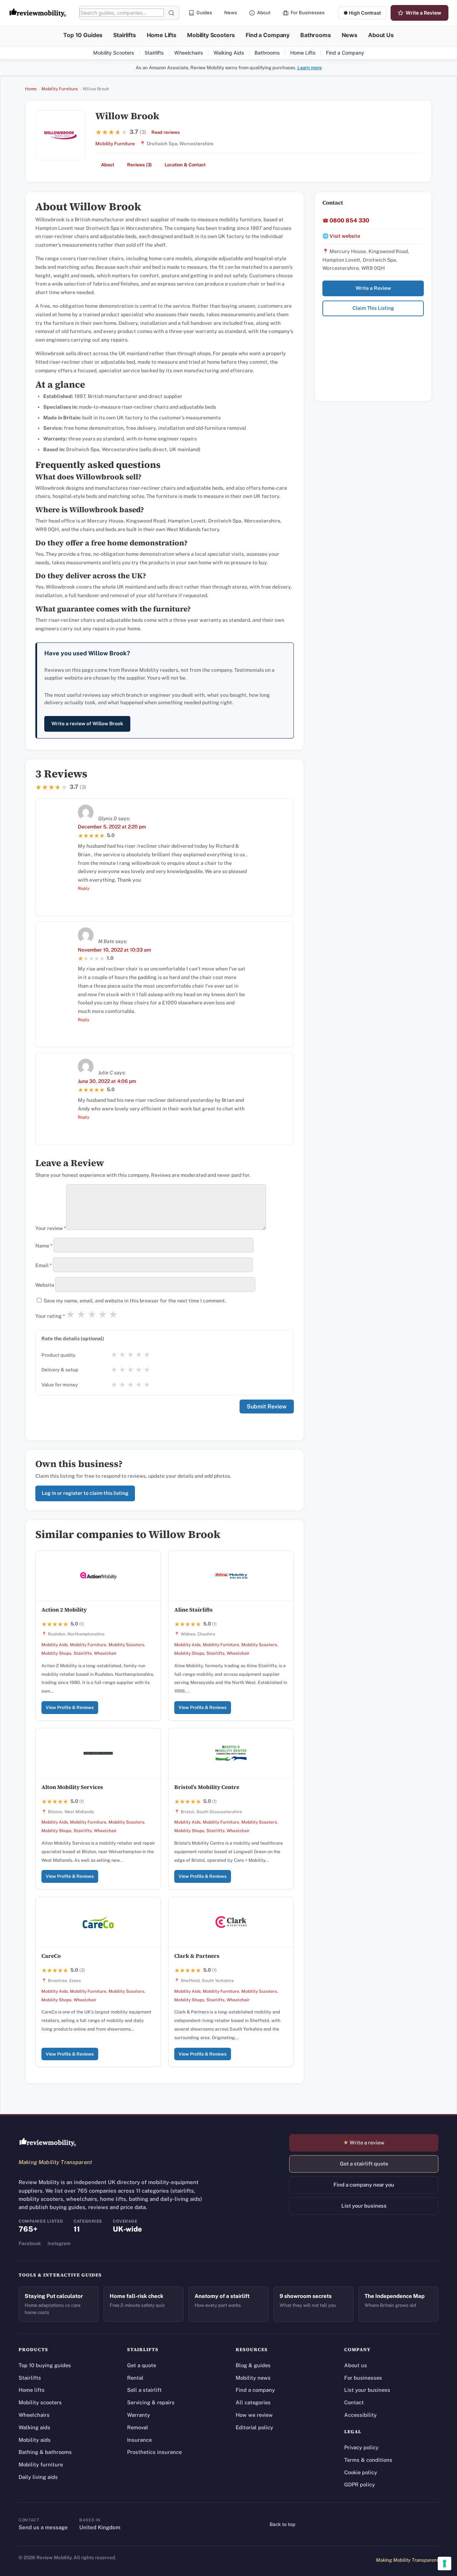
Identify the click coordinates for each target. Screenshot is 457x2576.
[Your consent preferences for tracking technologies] (445, 2564)
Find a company (255, 2390)
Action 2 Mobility (64, 1610)
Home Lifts (162, 35)
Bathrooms (316, 35)
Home (31, 89)
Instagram (59, 2243)
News (231, 12)
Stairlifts (124, 35)
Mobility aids (35, 2440)
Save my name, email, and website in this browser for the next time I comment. (135, 1301)
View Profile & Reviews (70, 1707)
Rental (135, 2378)
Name (44, 1246)
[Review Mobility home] (48, 2142)
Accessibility (360, 2415)
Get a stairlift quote (364, 2164)
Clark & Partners (197, 1956)
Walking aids (34, 2427)
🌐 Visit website (341, 236)
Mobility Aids (55, 1645)
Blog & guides (253, 2365)
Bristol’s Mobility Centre (207, 1787)
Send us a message (43, 2527)
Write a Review (423, 13)
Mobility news (253, 2378)
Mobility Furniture (60, 89)
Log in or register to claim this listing (85, 1493)
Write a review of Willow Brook (87, 724)
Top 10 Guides (83, 35)
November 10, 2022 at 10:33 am (114, 950)
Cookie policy (361, 2472)
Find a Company (268, 35)
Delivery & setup (60, 1370)
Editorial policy (254, 2427)
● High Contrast (362, 13)
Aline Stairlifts (194, 1610)
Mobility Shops (56, 1653)
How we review (254, 2415)
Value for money (60, 1385)
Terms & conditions (368, 2460)
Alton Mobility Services (72, 1787)
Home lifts (32, 2390)
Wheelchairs (189, 53)
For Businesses (308, 12)
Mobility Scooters (211, 35)
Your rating (50, 1316)
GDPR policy (360, 2484)
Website (45, 1285)
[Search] (171, 13)
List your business (364, 2206)
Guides (204, 12)
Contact (354, 2402)
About (264, 12)
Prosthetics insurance (154, 2452)
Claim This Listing (373, 308)
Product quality (58, 1355)
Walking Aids (229, 53)
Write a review (364, 2143)
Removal (138, 2427)
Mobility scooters (40, 2402)
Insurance (139, 2440)
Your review (51, 1228)
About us (356, 2365)
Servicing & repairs (151, 2402)
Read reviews (166, 132)
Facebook (30, 2243)
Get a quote (142, 2365)
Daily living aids (38, 2477)
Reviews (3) (139, 165)
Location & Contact (185, 165)
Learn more (310, 68)
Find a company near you (364, 2185)
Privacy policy (361, 2447)
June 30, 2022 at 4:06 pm (107, 1081)
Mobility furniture (41, 2464)
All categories (253, 2402)
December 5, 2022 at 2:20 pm (112, 827)
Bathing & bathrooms (45, 2452)
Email (44, 1265)
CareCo (51, 1956)
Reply (84, 888)
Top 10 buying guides (45, 2365)
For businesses (363, 2378)
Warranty (139, 2415)
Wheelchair (105, 1653)
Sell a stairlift (144, 2390)
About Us (381, 35)
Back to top (282, 2524)
